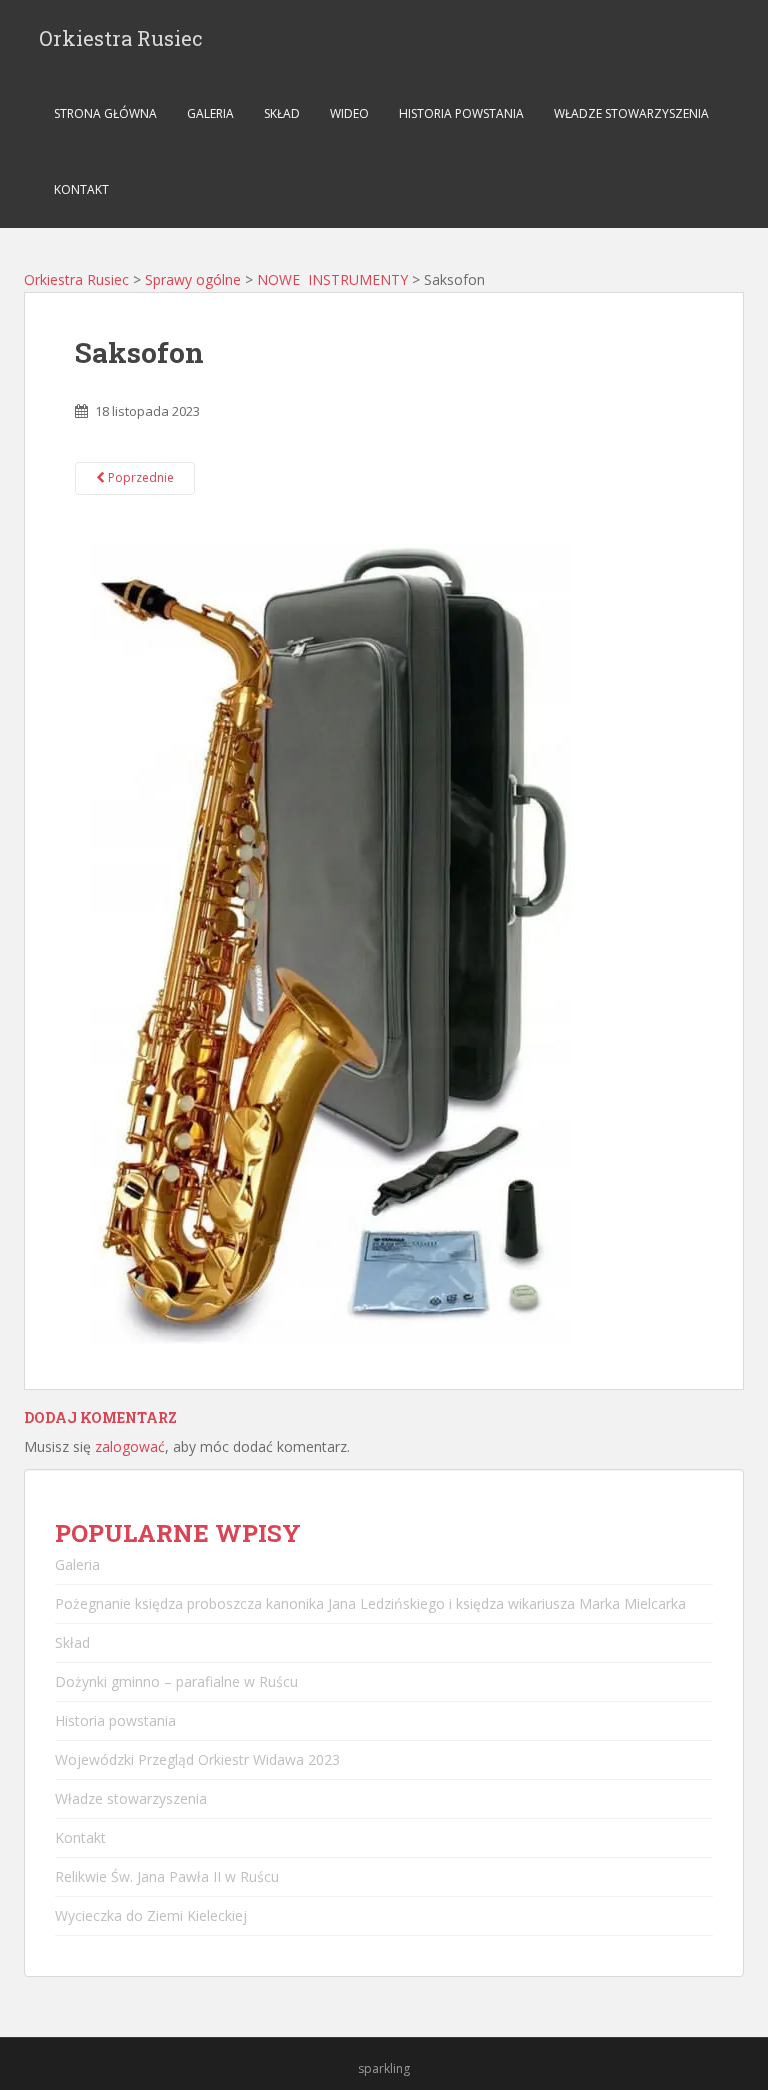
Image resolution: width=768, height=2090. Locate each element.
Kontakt (81, 189)
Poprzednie (139, 477)
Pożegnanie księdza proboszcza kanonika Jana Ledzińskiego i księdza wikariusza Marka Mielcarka (370, 1603)
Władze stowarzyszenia (631, 113)
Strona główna (105, 113)
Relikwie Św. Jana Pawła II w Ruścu (167, 1876)
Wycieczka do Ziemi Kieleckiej (151, 1915)
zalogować (130, 1446)
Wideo (349, 113)
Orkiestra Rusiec (121, 38)
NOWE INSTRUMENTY (332, 279)
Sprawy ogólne (193, 279)
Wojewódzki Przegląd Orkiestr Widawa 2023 (197, 1759)
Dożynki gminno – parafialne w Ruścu (176, 1681)
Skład (282, 113)
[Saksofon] (326, 942)
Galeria (210, 113)
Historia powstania (461, 113)
